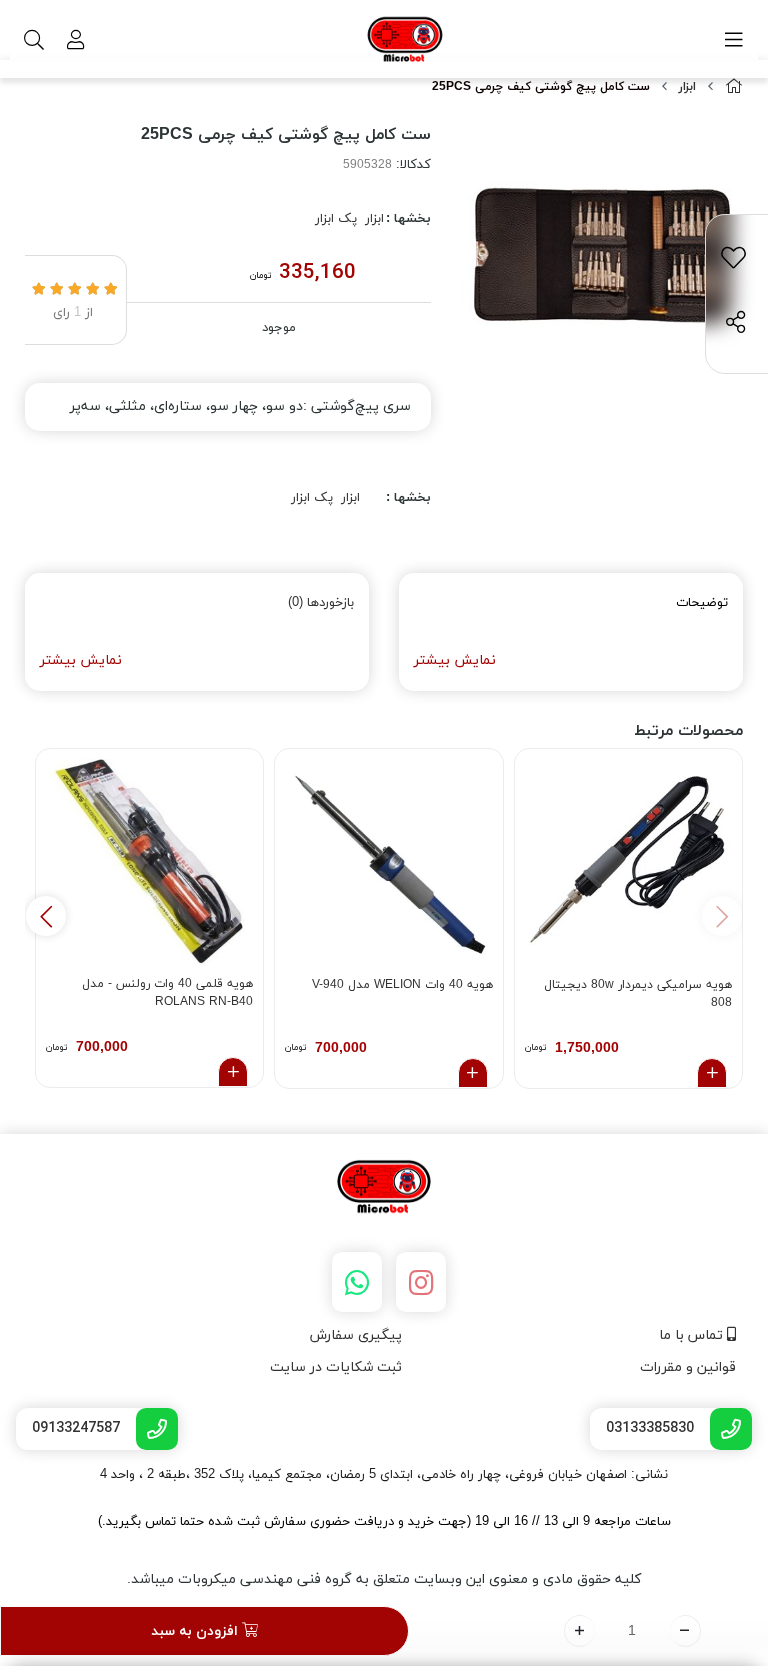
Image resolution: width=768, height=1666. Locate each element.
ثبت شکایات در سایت (336, 1367)
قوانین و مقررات (688, 1367)
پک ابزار (336, 219)
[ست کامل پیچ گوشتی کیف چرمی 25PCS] (384, 1188)
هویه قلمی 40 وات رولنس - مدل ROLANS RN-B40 (167, 993)
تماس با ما (693, 1335)
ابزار (687, 87)
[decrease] (685, 1631)
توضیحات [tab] (702, 603)
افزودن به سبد (196, 1631)
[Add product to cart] (712, 1073)
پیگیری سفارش (356, 1335)
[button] (46, 916)
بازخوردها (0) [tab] (321, 603)
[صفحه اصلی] (734, 87)
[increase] (579, 1631)
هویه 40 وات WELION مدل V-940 (402, 985)
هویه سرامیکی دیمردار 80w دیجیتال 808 (638, 994)
